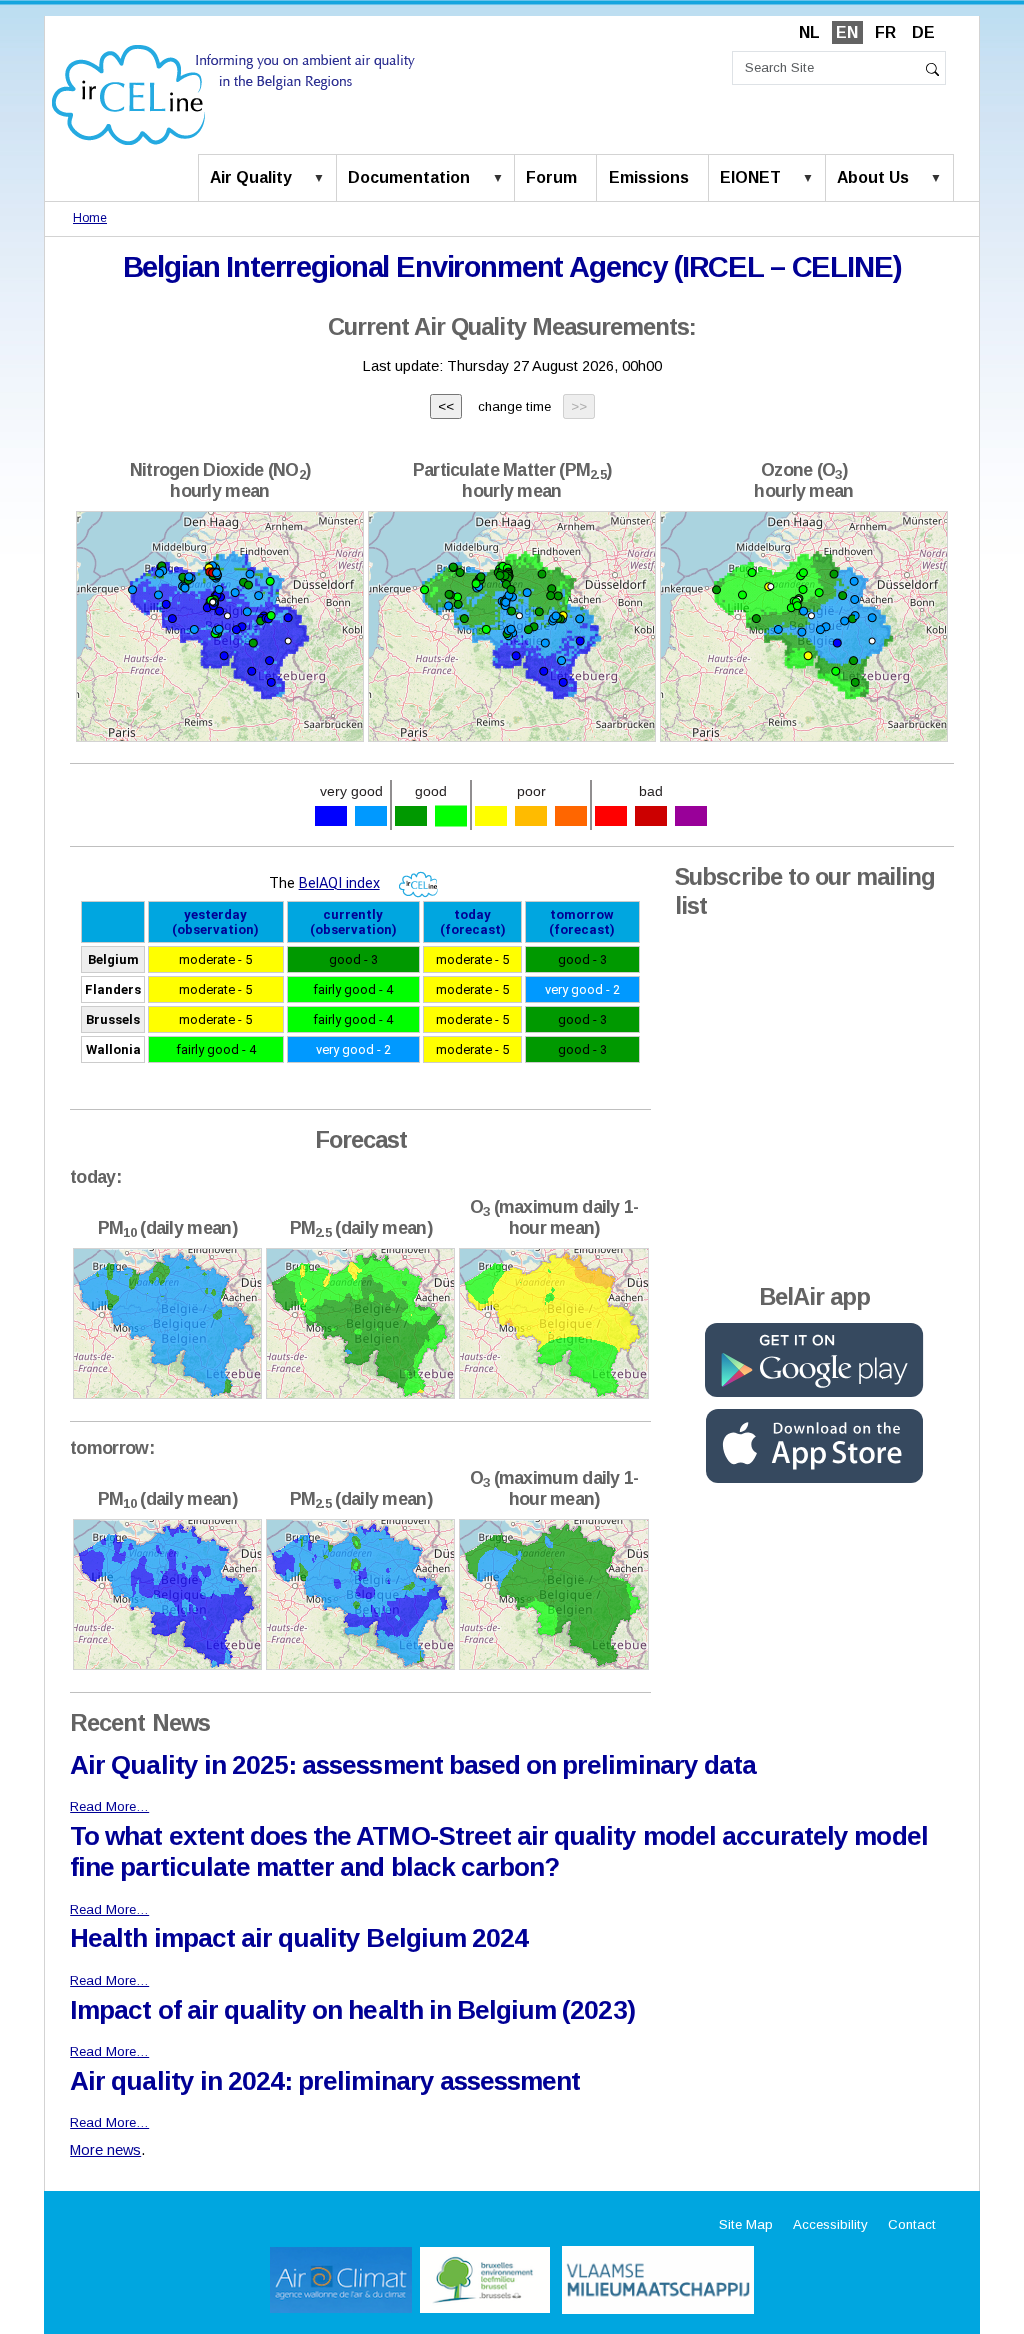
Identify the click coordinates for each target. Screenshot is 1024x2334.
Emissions (649, 177)
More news (105, 2150)
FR (885, 32)
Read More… (109, 1806)
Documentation (409, 177)
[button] (323, 179)
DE (923, 32)
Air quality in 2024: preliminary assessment (325, 2081)
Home (90, 218)
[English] (233, 93)
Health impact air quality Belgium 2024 (299, 1938)
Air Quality (251, 177)
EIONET (750, 177)
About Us (873, 177)
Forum (551, 177)
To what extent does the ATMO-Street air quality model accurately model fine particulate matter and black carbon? (498, 1851)
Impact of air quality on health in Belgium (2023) (352, 2010)
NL (809, 32)
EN (847, 32)
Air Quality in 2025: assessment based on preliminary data (413, 1765)
